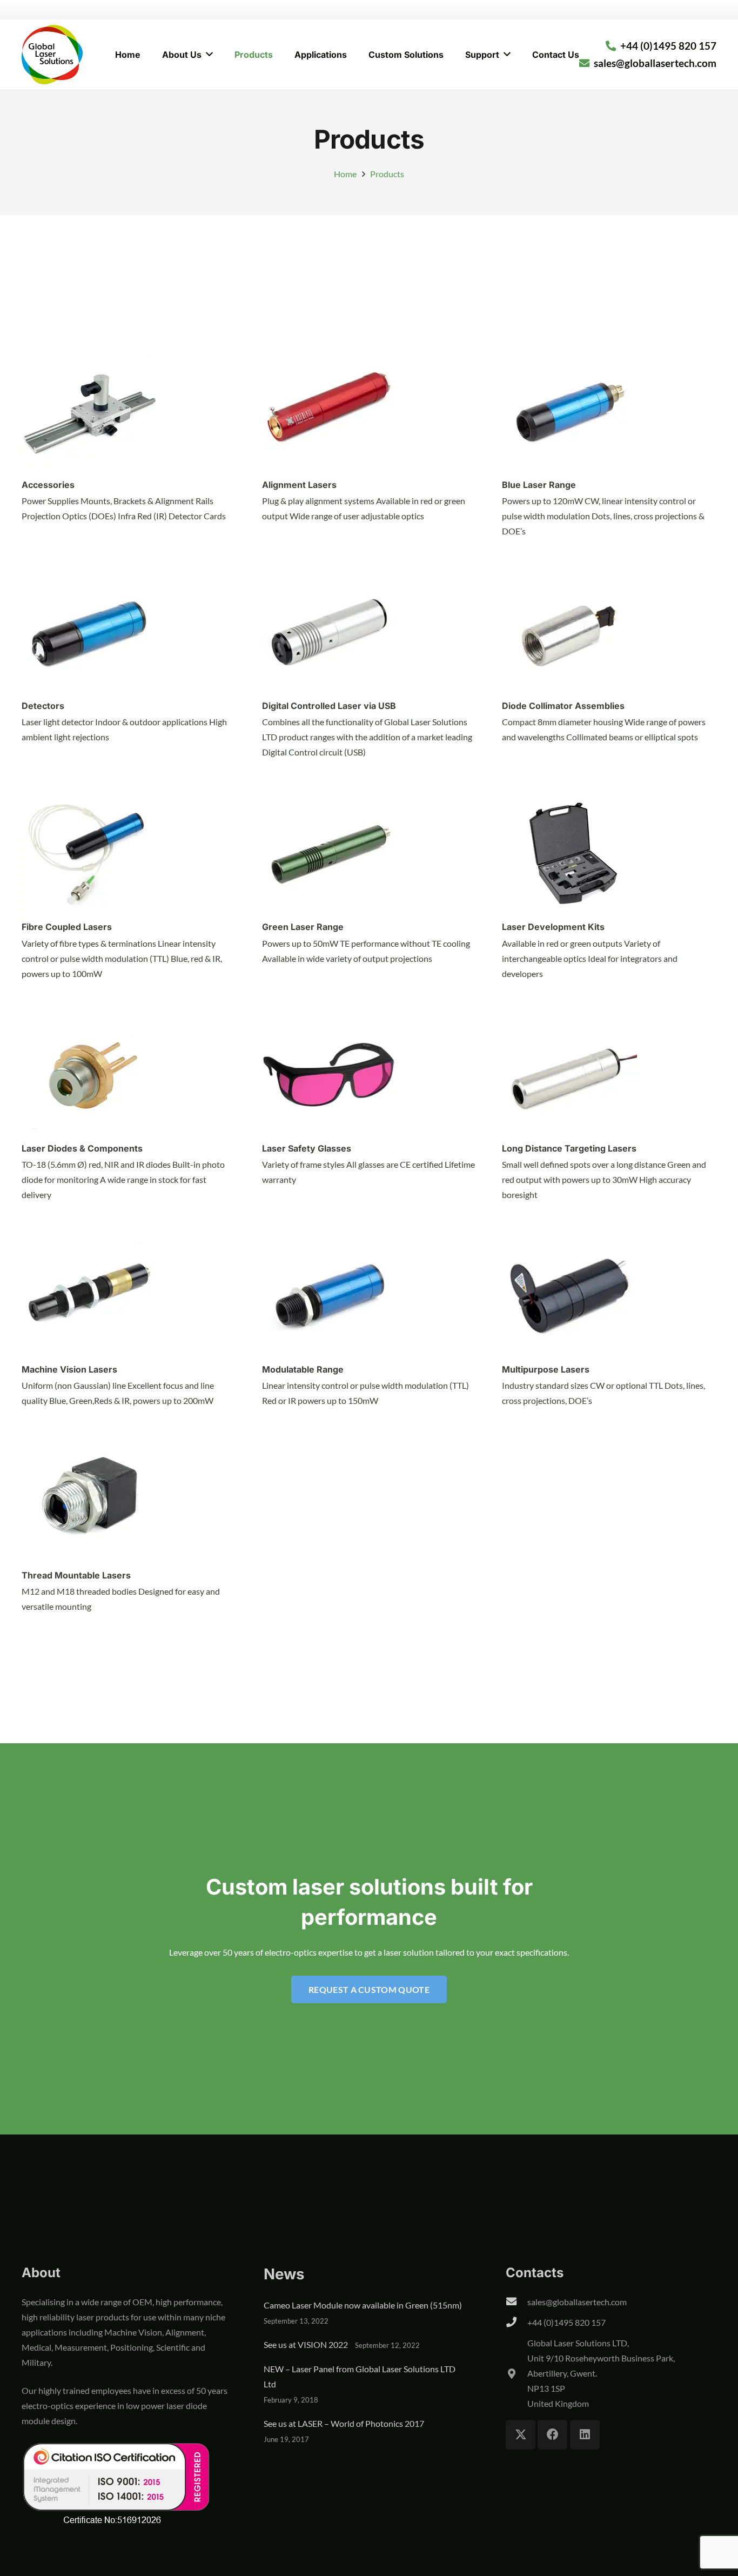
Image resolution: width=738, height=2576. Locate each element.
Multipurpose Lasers (546, 1369)
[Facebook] (552, 2435)
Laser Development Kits (553, 927)
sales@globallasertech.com (577, 2302)
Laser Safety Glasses (307, 1148)
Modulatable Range (303, 1369)
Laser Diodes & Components (82, 1148)
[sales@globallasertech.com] (516, 2302)
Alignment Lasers (299, 485)
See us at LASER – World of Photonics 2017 (344, 2423)
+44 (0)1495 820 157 (566, 2322)
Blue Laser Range (539, 485)
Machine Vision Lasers (69, 1369)
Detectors (43, 706)
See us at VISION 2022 (306, 2344)
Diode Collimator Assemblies (563, 706)
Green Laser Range (303, 927)
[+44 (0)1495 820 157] (516, 2323)
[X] (521, 2435)
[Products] (89, 351)
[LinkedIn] (585, 2435)
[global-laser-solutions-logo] (52, 55)
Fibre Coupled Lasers (67, 927)
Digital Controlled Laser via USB (329, 706)
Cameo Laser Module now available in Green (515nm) (363, 2305)
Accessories (48, 485)
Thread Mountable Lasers (76, 1575)
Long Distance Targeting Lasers (569, 1148)
